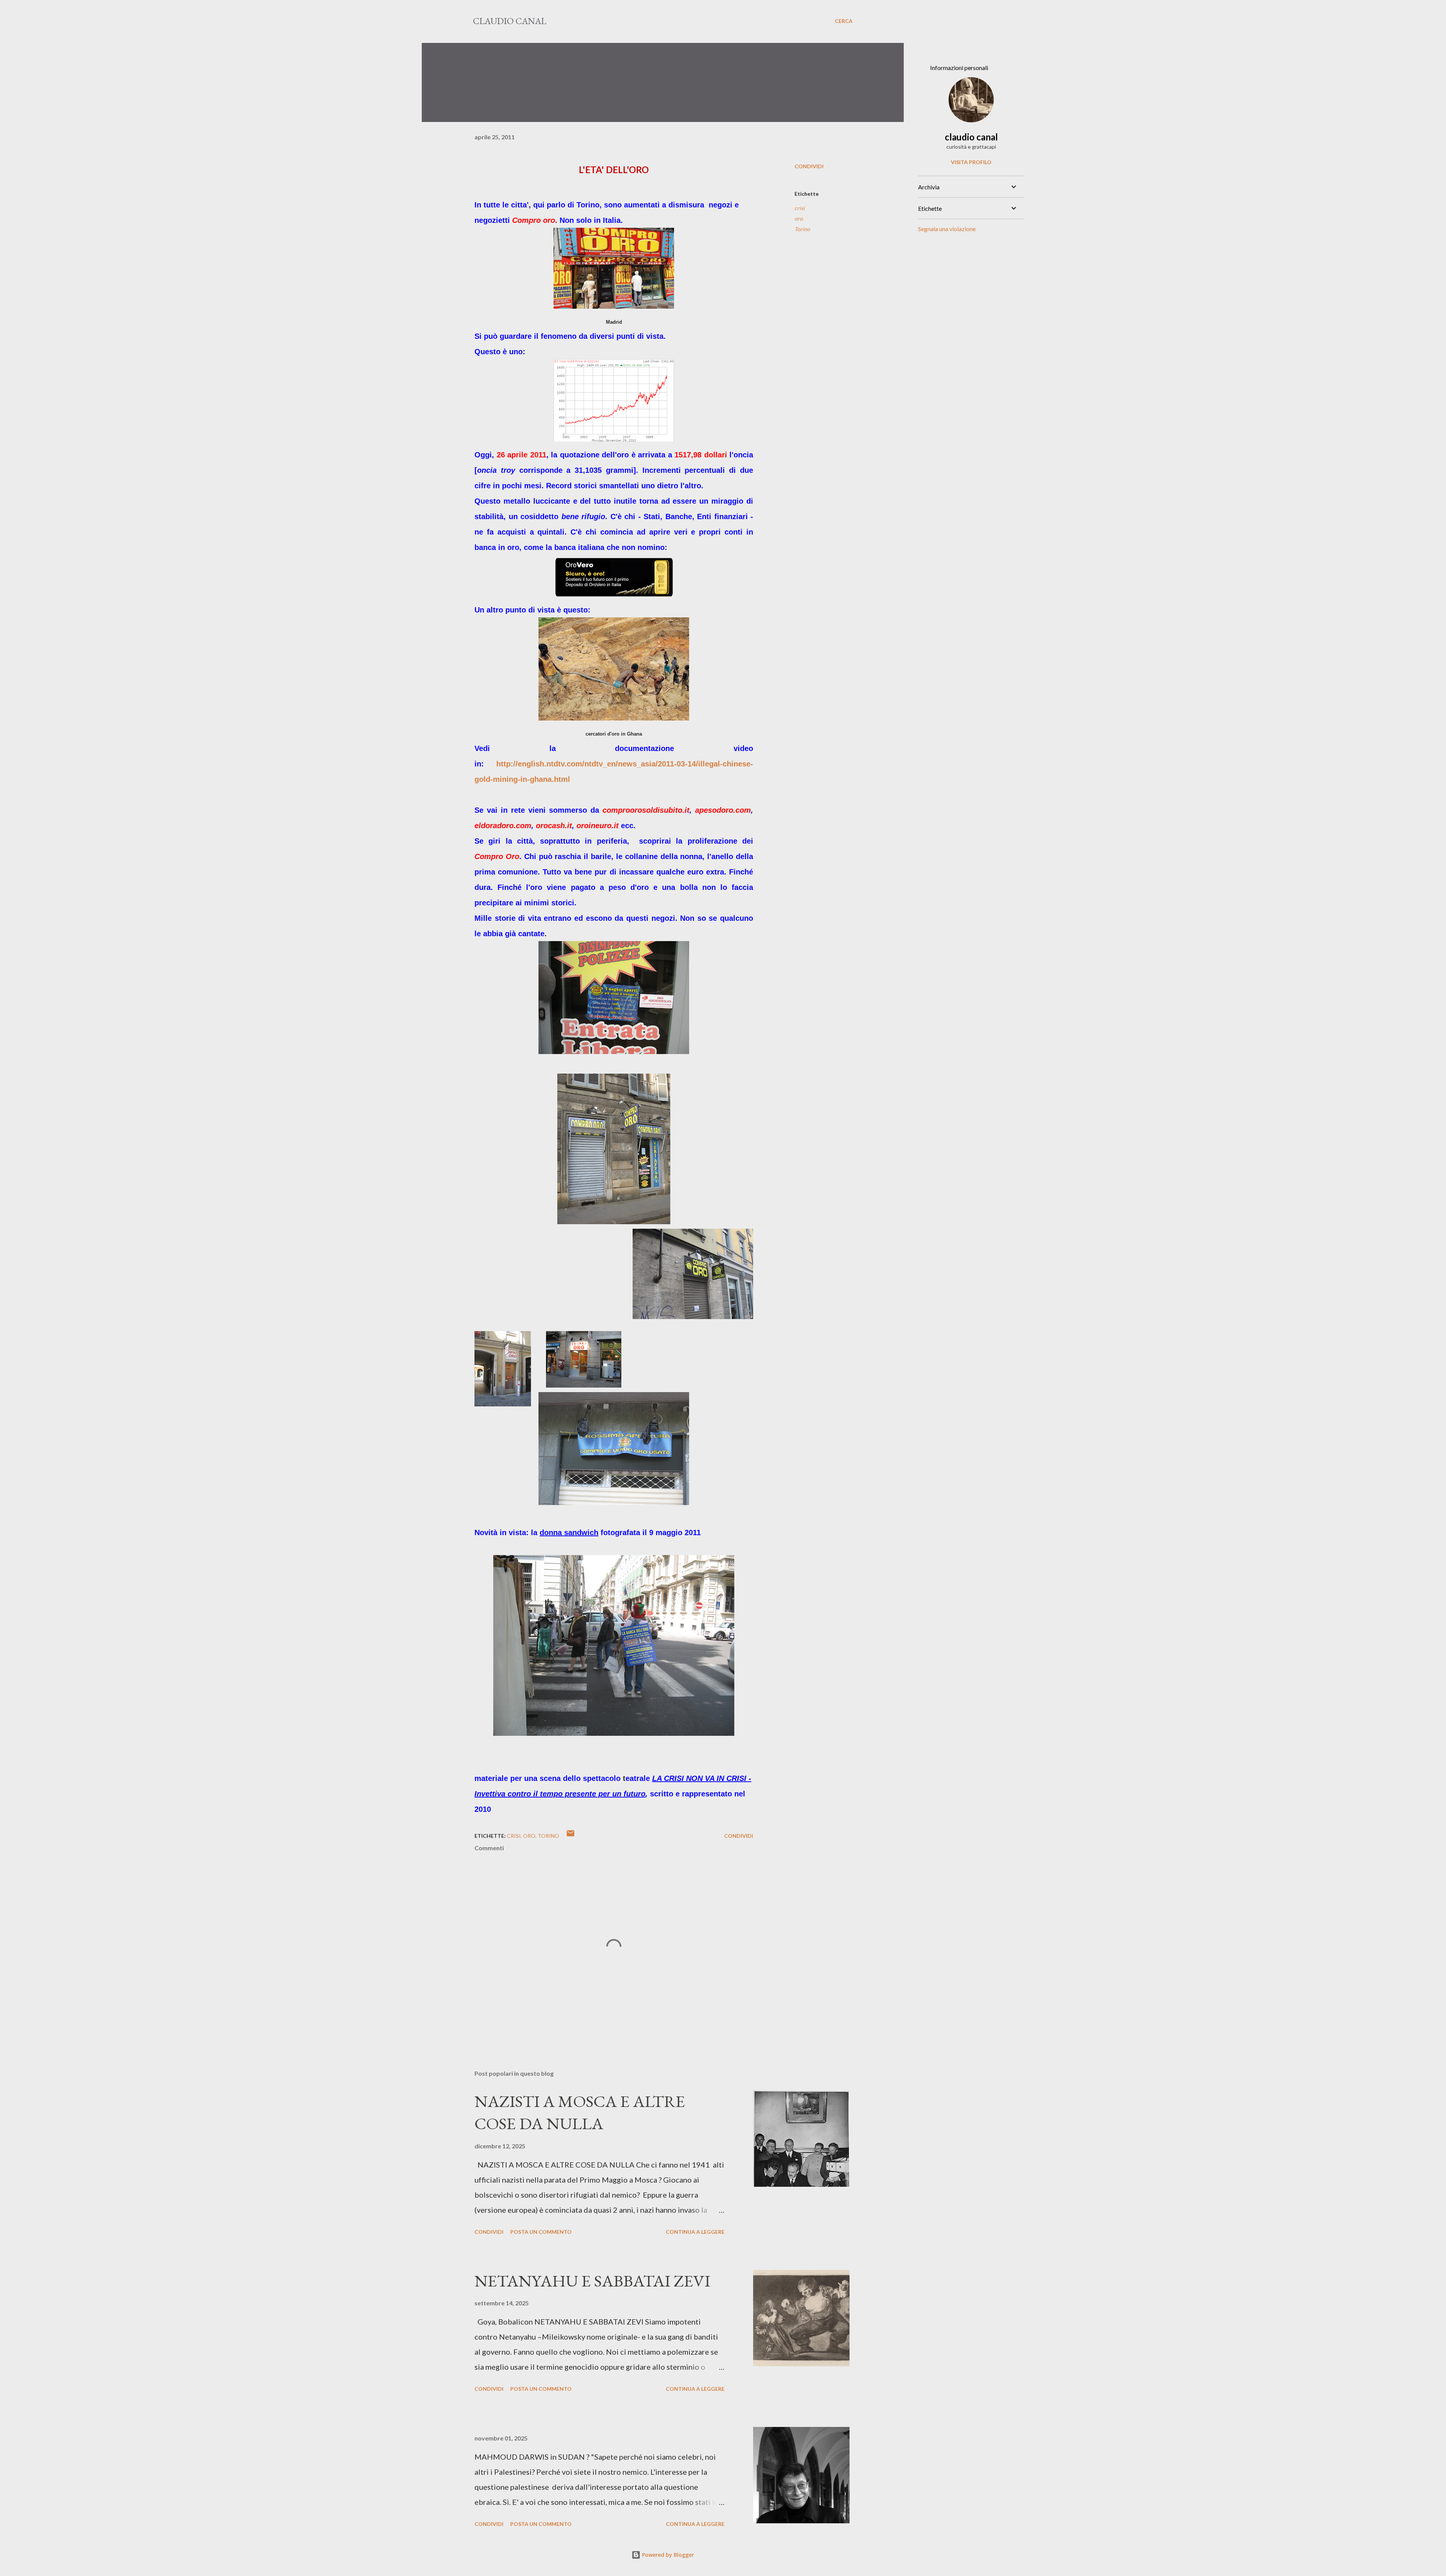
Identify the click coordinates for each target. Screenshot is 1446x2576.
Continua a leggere (695, 2232)
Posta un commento (541, 2232)
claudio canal (971, 137)
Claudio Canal (510, 21)
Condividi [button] (809, 166)
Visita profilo (971, 162)
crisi (800, 208)
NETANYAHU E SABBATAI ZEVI (592, 2281)
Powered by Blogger (667, 2555)
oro (799, 219)
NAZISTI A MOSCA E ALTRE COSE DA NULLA (580, 2112)
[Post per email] (570, 1836)
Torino (802, 229)
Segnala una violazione (947, 229)
